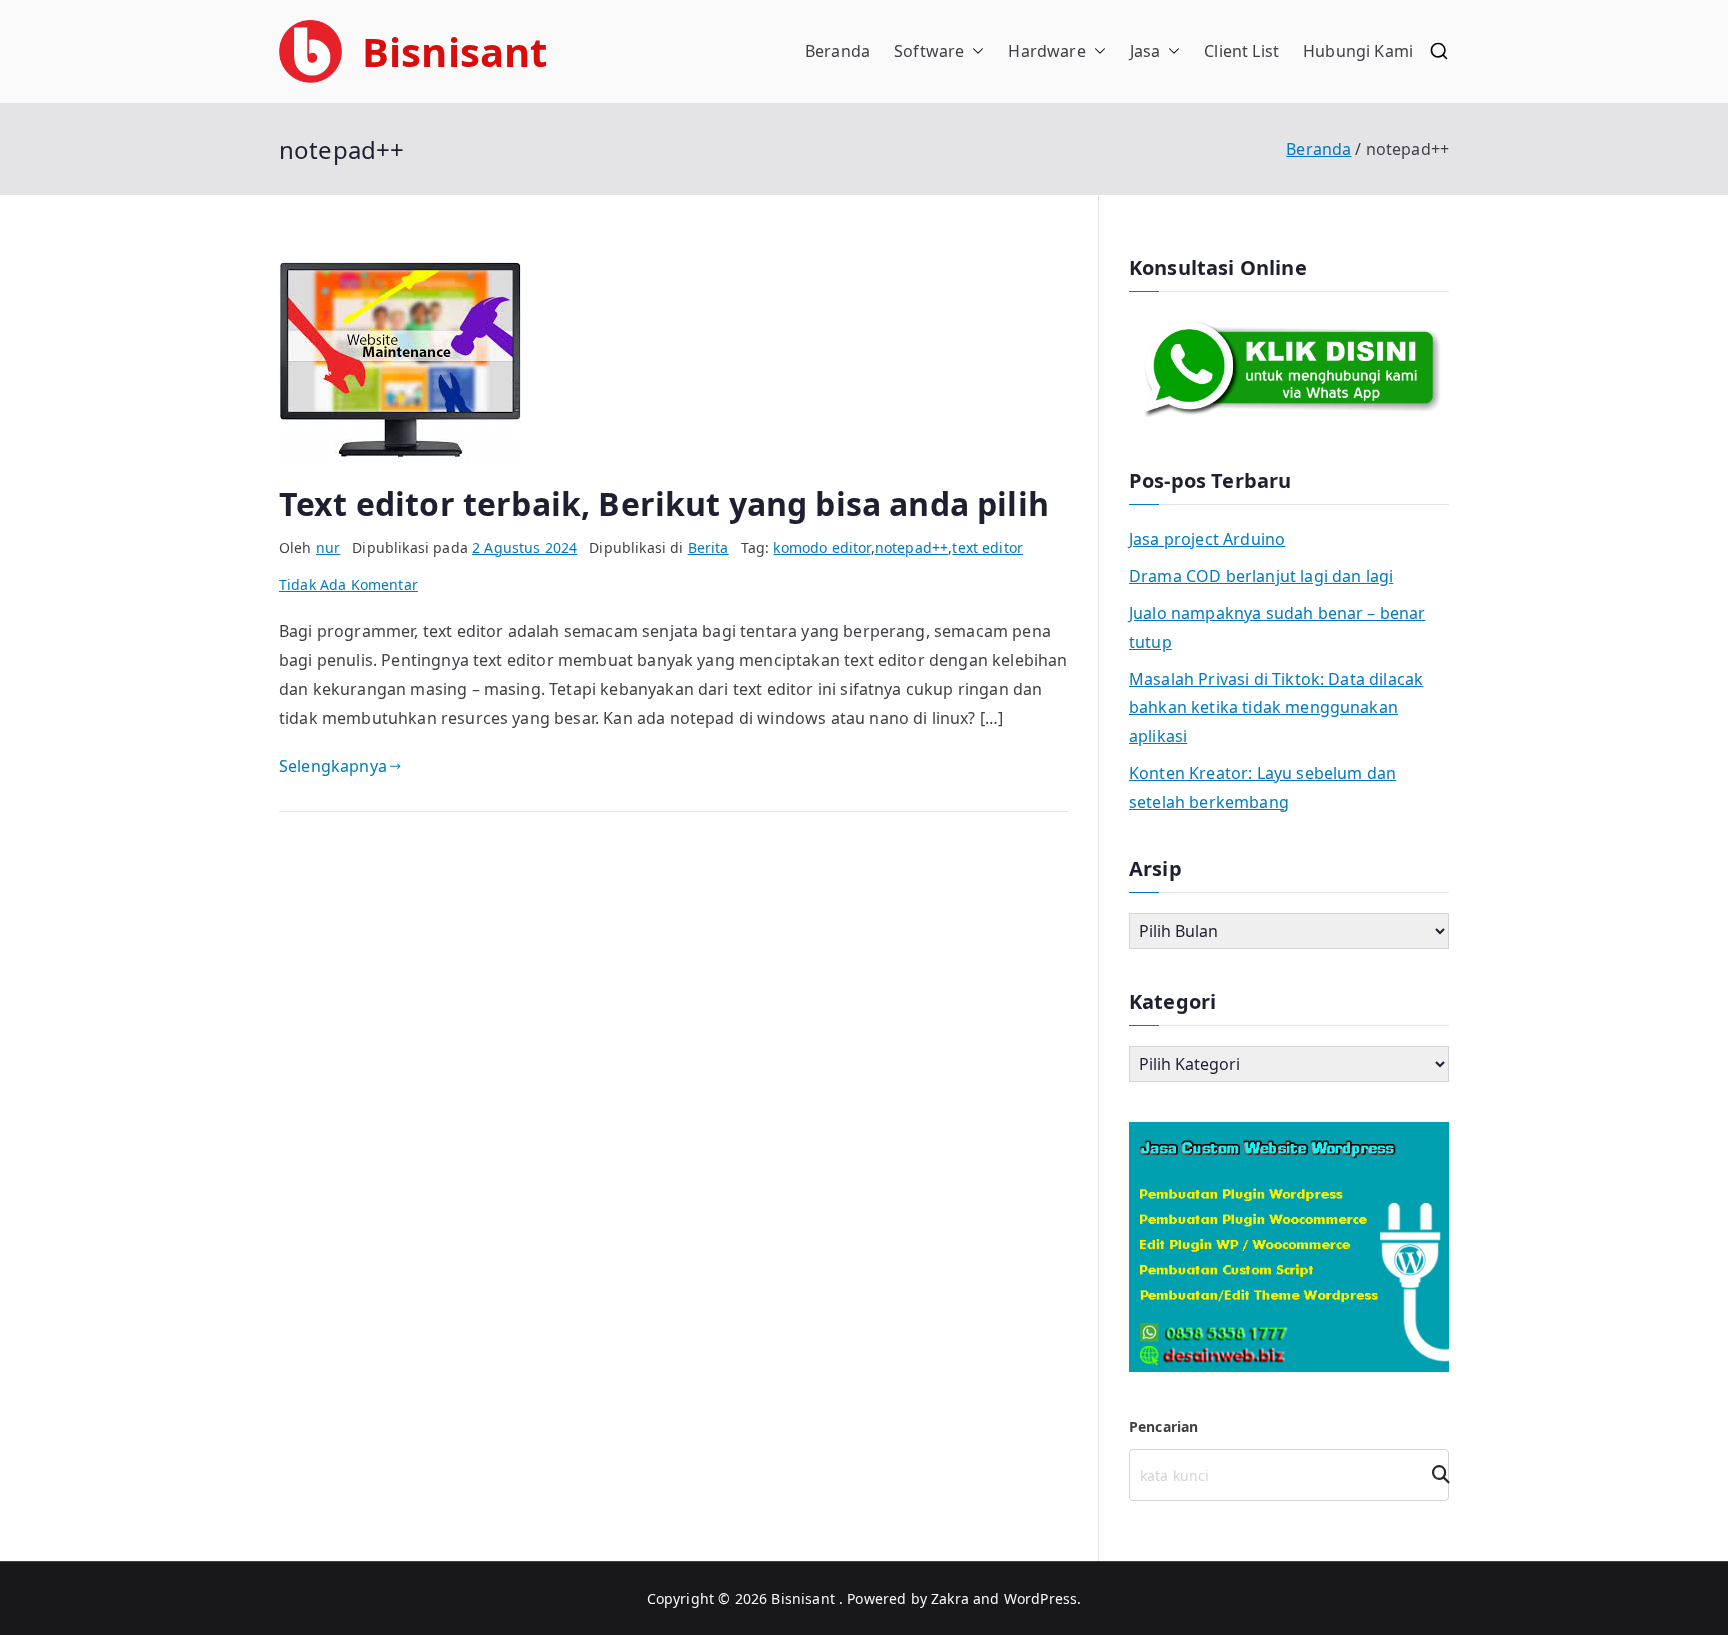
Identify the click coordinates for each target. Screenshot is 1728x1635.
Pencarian (1163, 1426)
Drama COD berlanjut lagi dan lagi (1261, 576)
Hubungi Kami (1358, 51)
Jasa (1145, 51)
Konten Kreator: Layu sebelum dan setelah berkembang (1262, 787)
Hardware (1046, 51)
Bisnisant (454, 51)
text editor (987, 547)
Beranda (837, 51)
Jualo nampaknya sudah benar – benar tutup (1277, 627)
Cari (1434, 1474)
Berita (708, 547)
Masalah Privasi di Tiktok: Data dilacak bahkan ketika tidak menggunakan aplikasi (1276, 708)
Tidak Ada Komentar (348, 584)
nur (328, 547)
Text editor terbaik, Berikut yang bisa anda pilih (664, 503)
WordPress (1040, 1598)
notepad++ (911, 547)
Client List (1241, 51)
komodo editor (821, 547)
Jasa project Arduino (1207, 539)
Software (929, 51)
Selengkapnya (333, 766)
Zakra (950, 1598)
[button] (974, 51)
